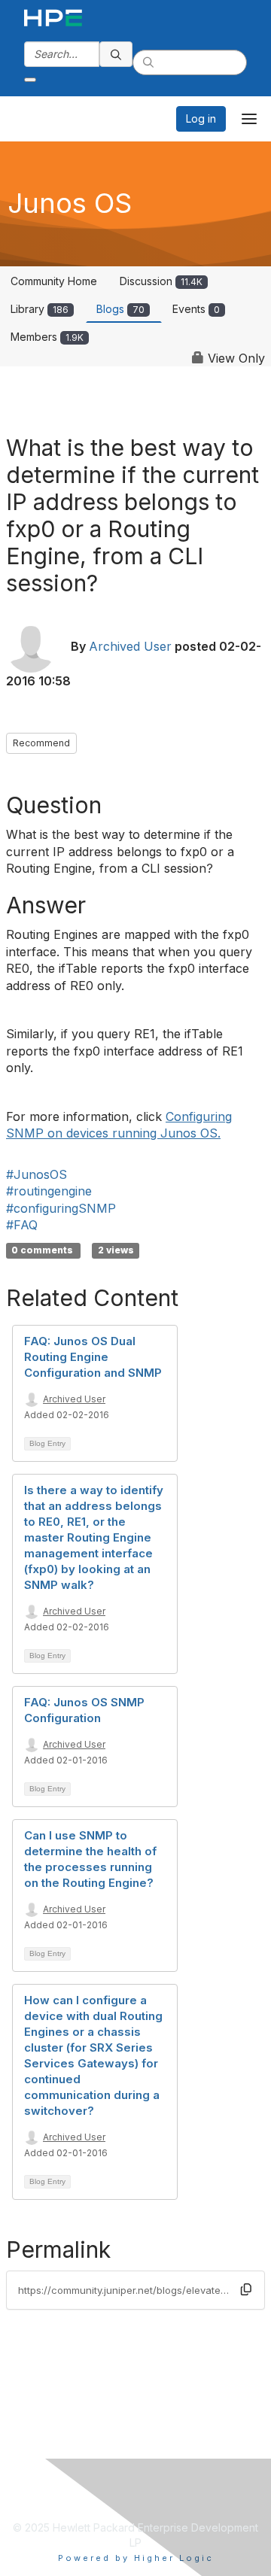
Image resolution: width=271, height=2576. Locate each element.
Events (196, 309)
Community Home (54, 281)
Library (40, 309)
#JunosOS (37, 1174)
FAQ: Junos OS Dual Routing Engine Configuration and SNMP (93, 1357)
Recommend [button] (41, 743)
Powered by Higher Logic (136, 2558)
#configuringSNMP (61, 1208)
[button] (246, 2289)
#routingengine (49, 1191)
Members (47, 337)
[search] (116, 54)
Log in (201, 118)
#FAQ (22, 1225)
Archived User (130, 647)
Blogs (120, 309)
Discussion (161, 281)
